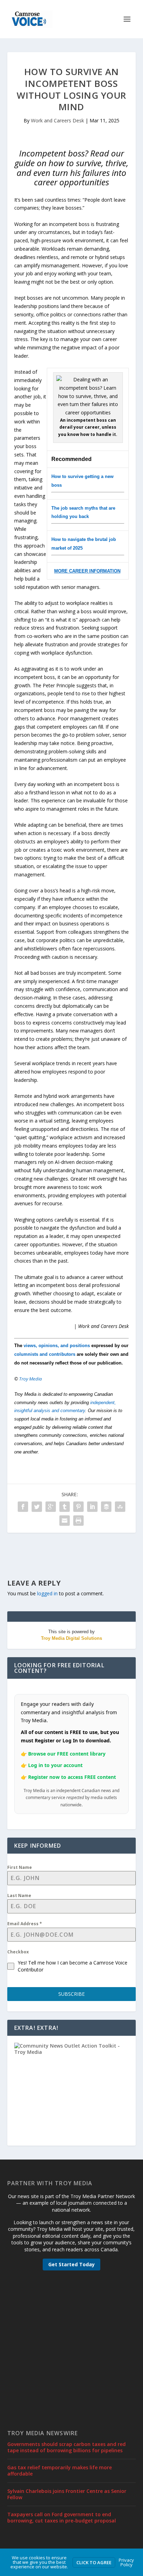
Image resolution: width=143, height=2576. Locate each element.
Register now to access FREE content (72, 1777)
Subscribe (71, 1994)
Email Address (25, 1924)
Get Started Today (71, 2264)
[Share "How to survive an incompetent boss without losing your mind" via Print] (78, 1521)
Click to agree (94, 2562)
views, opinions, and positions (57, 1346)
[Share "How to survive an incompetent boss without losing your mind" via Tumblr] (65, 1507)
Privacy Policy (126, 2562)
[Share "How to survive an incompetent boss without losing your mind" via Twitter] (37, 1507)
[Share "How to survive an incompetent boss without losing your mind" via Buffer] (106, 1507)
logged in (47, 1593)
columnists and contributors (45, 1354)
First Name (20, 1867)
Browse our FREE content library (67, 1754)
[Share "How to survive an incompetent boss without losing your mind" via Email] (65, 1521)
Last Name (19, 1895)
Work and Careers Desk (57, 120)
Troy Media (31, 1379)
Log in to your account (55, 1765)
